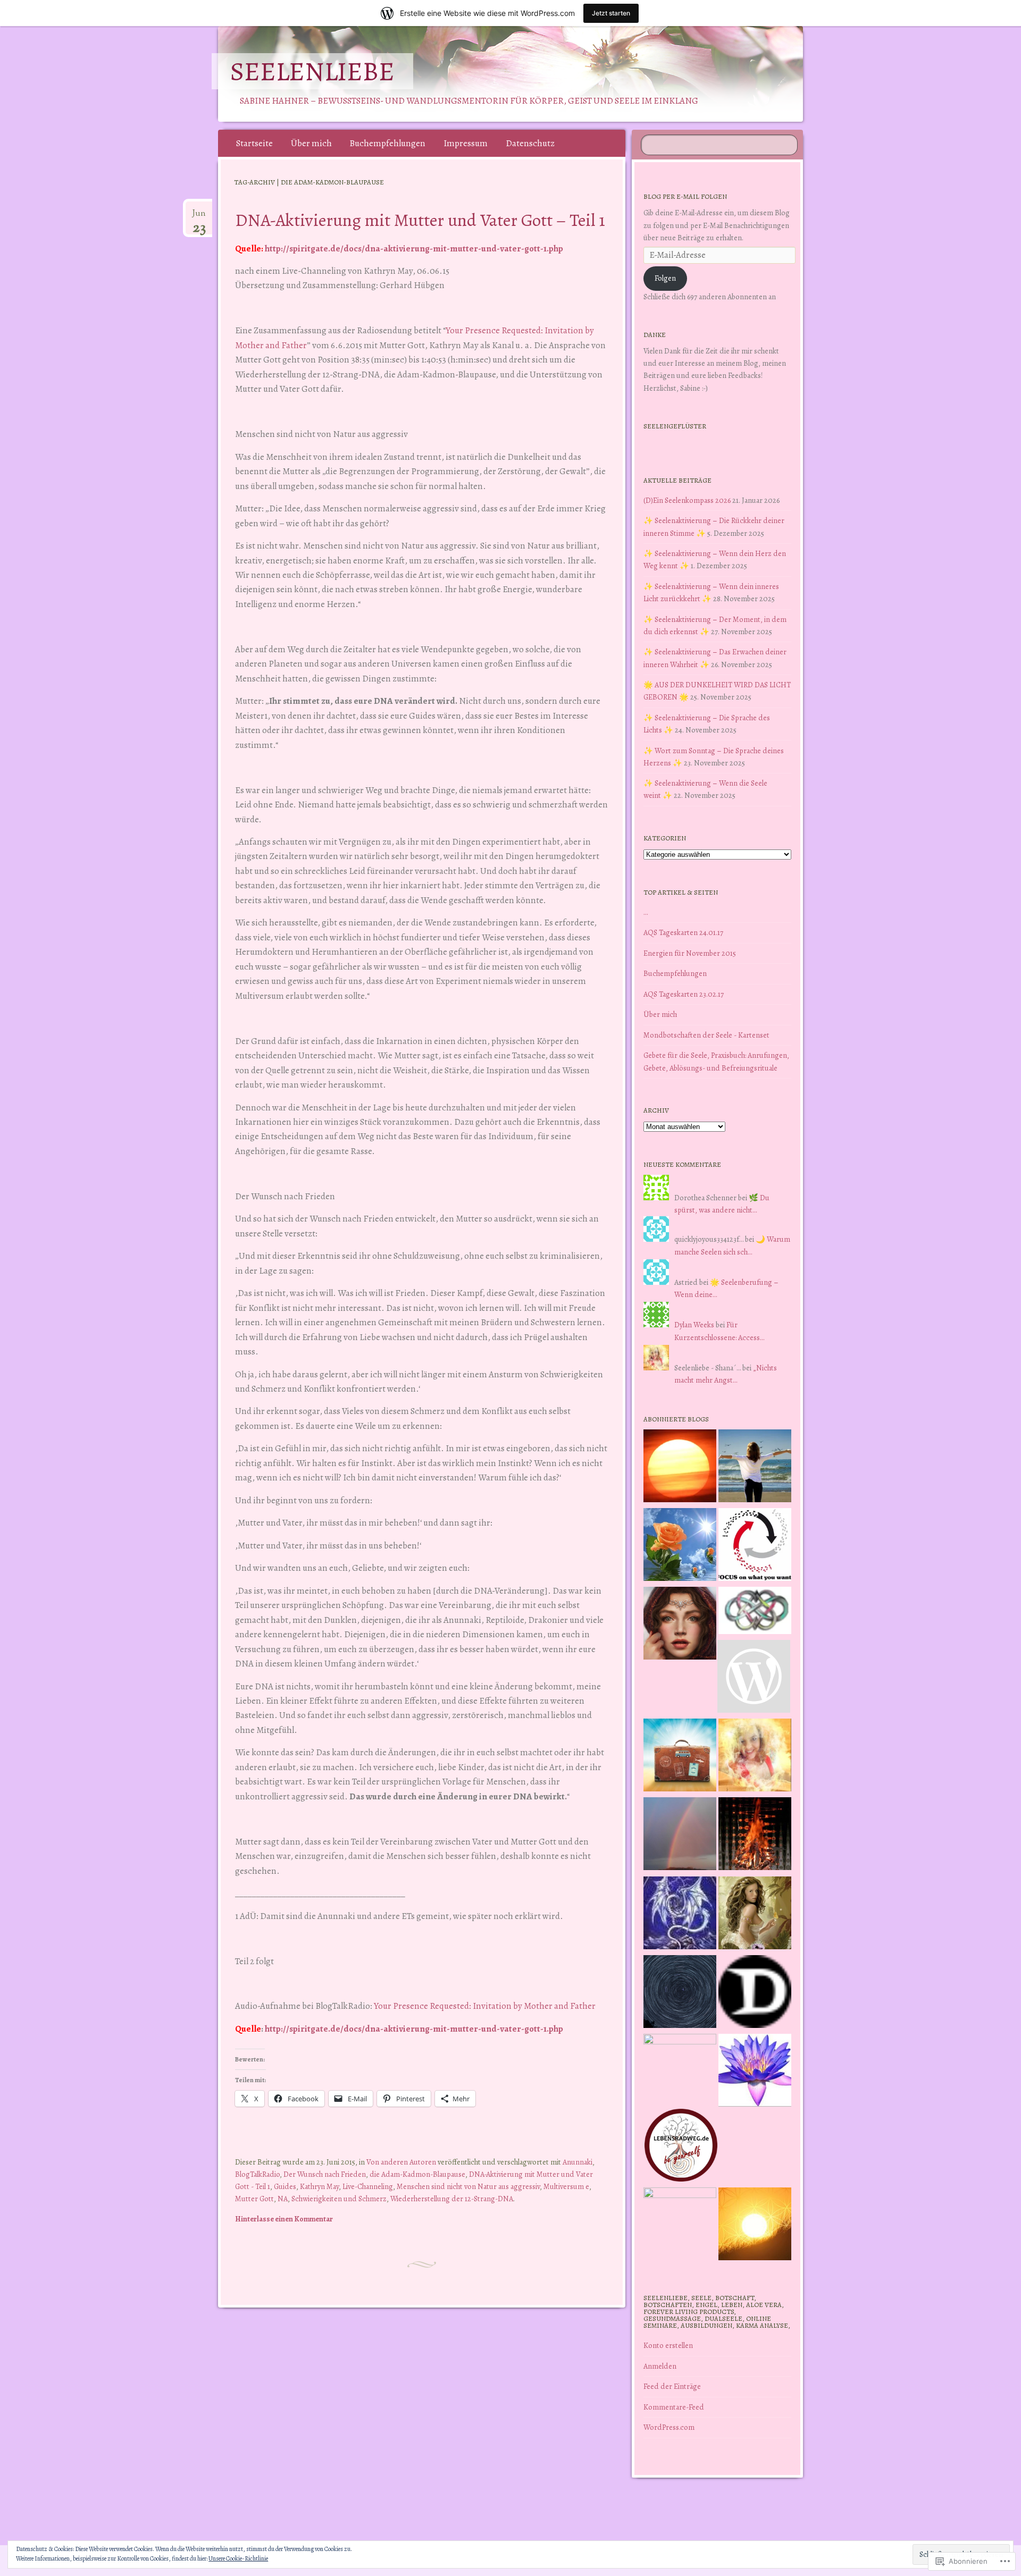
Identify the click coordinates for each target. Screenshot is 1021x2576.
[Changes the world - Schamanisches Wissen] (755, 1836)
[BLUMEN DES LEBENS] (755, 2226)
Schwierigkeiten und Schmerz (339, 2199)
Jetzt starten (611, 13)
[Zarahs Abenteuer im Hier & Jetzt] (680, 1915)
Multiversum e (566, 2186)
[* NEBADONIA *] (680, 2070)
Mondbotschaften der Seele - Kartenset (706, 1035)
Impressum (466, 143)
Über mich (311, 143)
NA (283, 2199)
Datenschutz (530, 143)
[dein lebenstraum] (680, 1757)
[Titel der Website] (755, 1757)
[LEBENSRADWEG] (681, 2147)
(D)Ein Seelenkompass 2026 (687, 500)
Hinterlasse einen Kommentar (284, 2219)
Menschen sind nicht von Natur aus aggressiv (468, 2186)
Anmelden (660, 2366)
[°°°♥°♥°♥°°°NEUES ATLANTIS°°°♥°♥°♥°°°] (755, 2072)
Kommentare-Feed (674, 2407)
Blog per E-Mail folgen (685, 196)
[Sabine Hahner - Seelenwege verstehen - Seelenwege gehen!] (755, 1468)
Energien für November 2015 (690, 953)
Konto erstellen (668, 2345)
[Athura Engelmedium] (680, 1625)
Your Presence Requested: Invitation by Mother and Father (485, 2006)
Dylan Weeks (694, 1325)
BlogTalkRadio (257, 2174)
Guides (285, 2186)
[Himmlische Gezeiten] (680, 1993)
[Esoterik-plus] (680, 1546)
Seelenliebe (312, 71)
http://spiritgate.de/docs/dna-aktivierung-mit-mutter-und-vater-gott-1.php (414, 249)
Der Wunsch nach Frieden (325, 2174)
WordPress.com (669, 2427)
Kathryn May (319, 2186)
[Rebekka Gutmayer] (754, 1678)
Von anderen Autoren (401, 2162)
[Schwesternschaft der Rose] (755, 1915)
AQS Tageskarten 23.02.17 (684, 994)
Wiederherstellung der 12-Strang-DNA (452, 2199)
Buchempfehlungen (387, 143)
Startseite (254, 143)
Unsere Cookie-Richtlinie (238, 2558)
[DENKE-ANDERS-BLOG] (755, 1993)
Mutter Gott (254, 2199)
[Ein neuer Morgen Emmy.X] (680, 1468)
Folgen (665, 278)
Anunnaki (578, 2162)
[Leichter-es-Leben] (755, 1546)
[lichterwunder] (680, 1836)
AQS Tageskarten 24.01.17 (683, 932)
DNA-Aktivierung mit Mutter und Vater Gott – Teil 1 (420, 220)
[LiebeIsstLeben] (755, 1612)
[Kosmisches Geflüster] (680, 2224)
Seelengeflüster (675, 426)
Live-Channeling (368, 2186)
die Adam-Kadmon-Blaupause (417, 2174)
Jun (199, 217)
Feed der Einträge (672, 2386)
